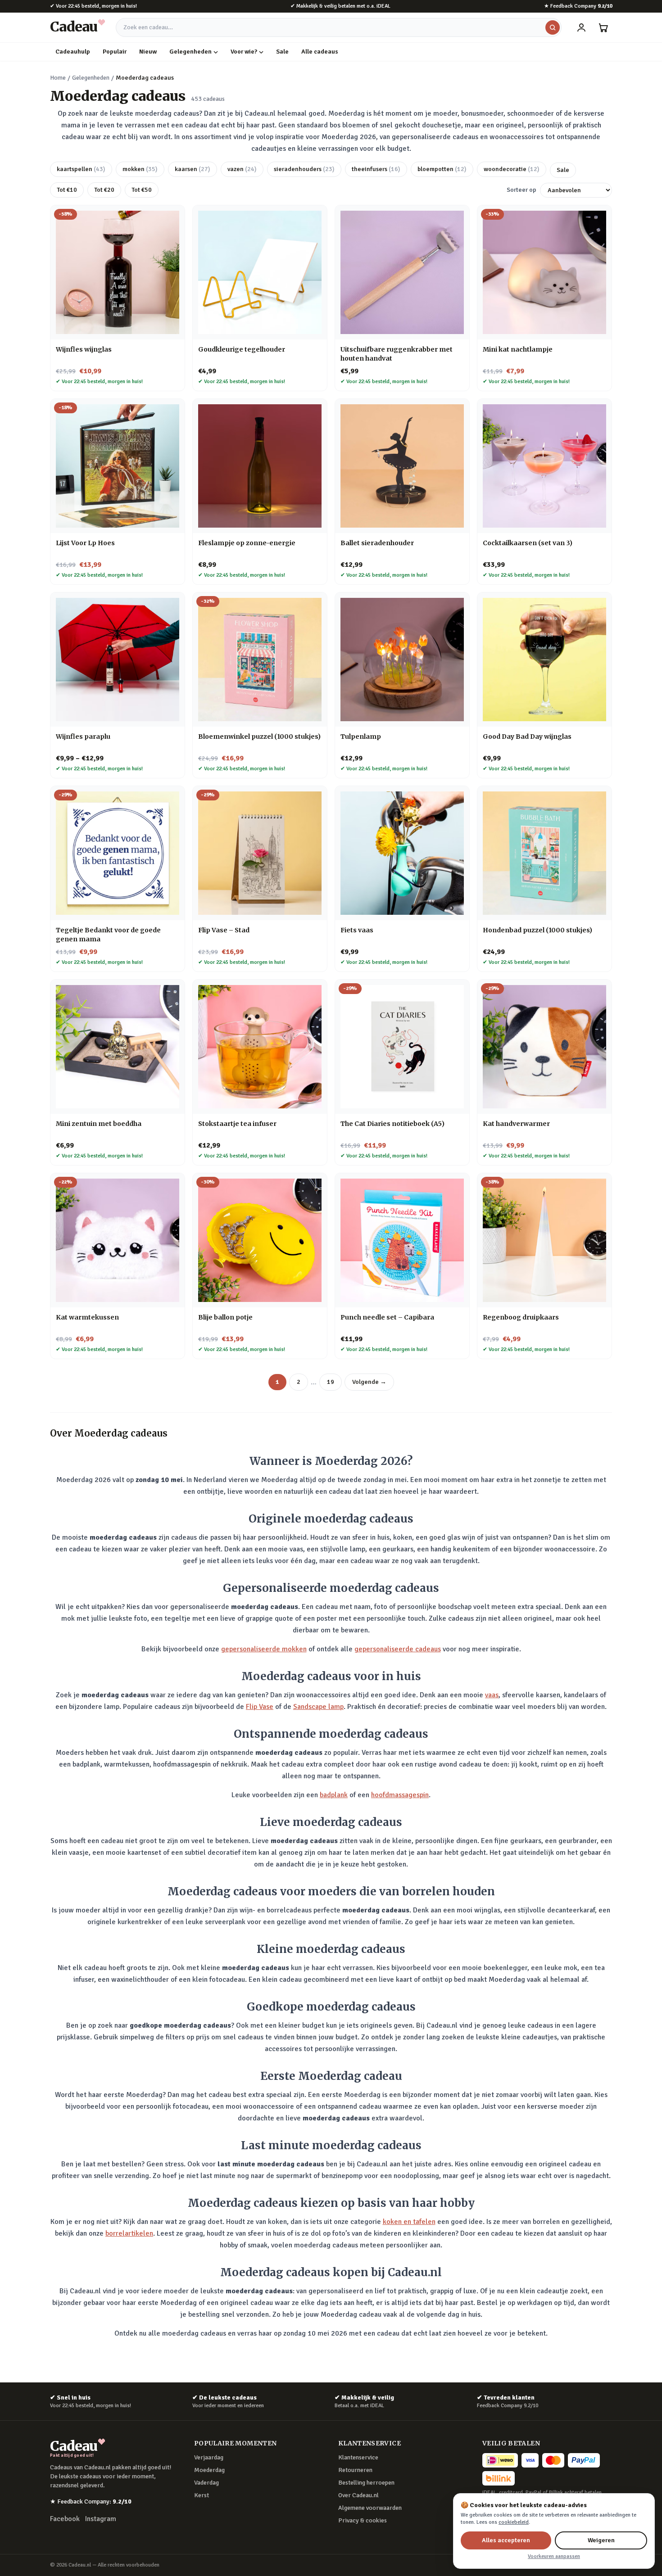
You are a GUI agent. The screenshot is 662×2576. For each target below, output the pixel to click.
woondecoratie (512, 169)
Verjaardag (209, 2457)
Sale (282, 52)
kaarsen (193, 169)
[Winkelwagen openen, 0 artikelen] (603, 27)
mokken (140, 169)
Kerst (202, 2495)
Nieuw (148, 52)
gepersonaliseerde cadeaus (398, 1649)
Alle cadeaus (320, 52)
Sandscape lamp (318, 1707)
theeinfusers (376, 169)
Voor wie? (244, 52)
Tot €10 (67, 190)
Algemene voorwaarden (370, 2508)
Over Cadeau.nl (358, 2495)
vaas (492, 1695)
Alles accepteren (506, 2540)
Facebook (65, 2519)
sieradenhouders (304, 169)
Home (58, 78)
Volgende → (369, 1382)
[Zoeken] (553, 27)
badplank (334, 1795)
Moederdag (209, 2470)
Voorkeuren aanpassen (554, 2556)
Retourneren (355, 2470)
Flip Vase (260, 1707)
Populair (115, 52)
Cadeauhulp (73, 52)
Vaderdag (206, 2483)
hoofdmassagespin (400, 1795)
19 (331, 1382)
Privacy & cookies (363, 2520)
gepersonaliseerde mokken (264, 1649)
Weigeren (601, 2540)
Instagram (101, 2519)
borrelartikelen (129, 2233)
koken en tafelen (409, 2222)
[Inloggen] (581, 27)
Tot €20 (104, 190)
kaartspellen (81, 169)
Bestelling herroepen (366, 2483)
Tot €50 (142, 190)
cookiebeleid (514, 2522)
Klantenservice (358, 2457)
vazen (242, 169)
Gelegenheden (190, 52)
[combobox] (339, 27)
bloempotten (442, 169)
